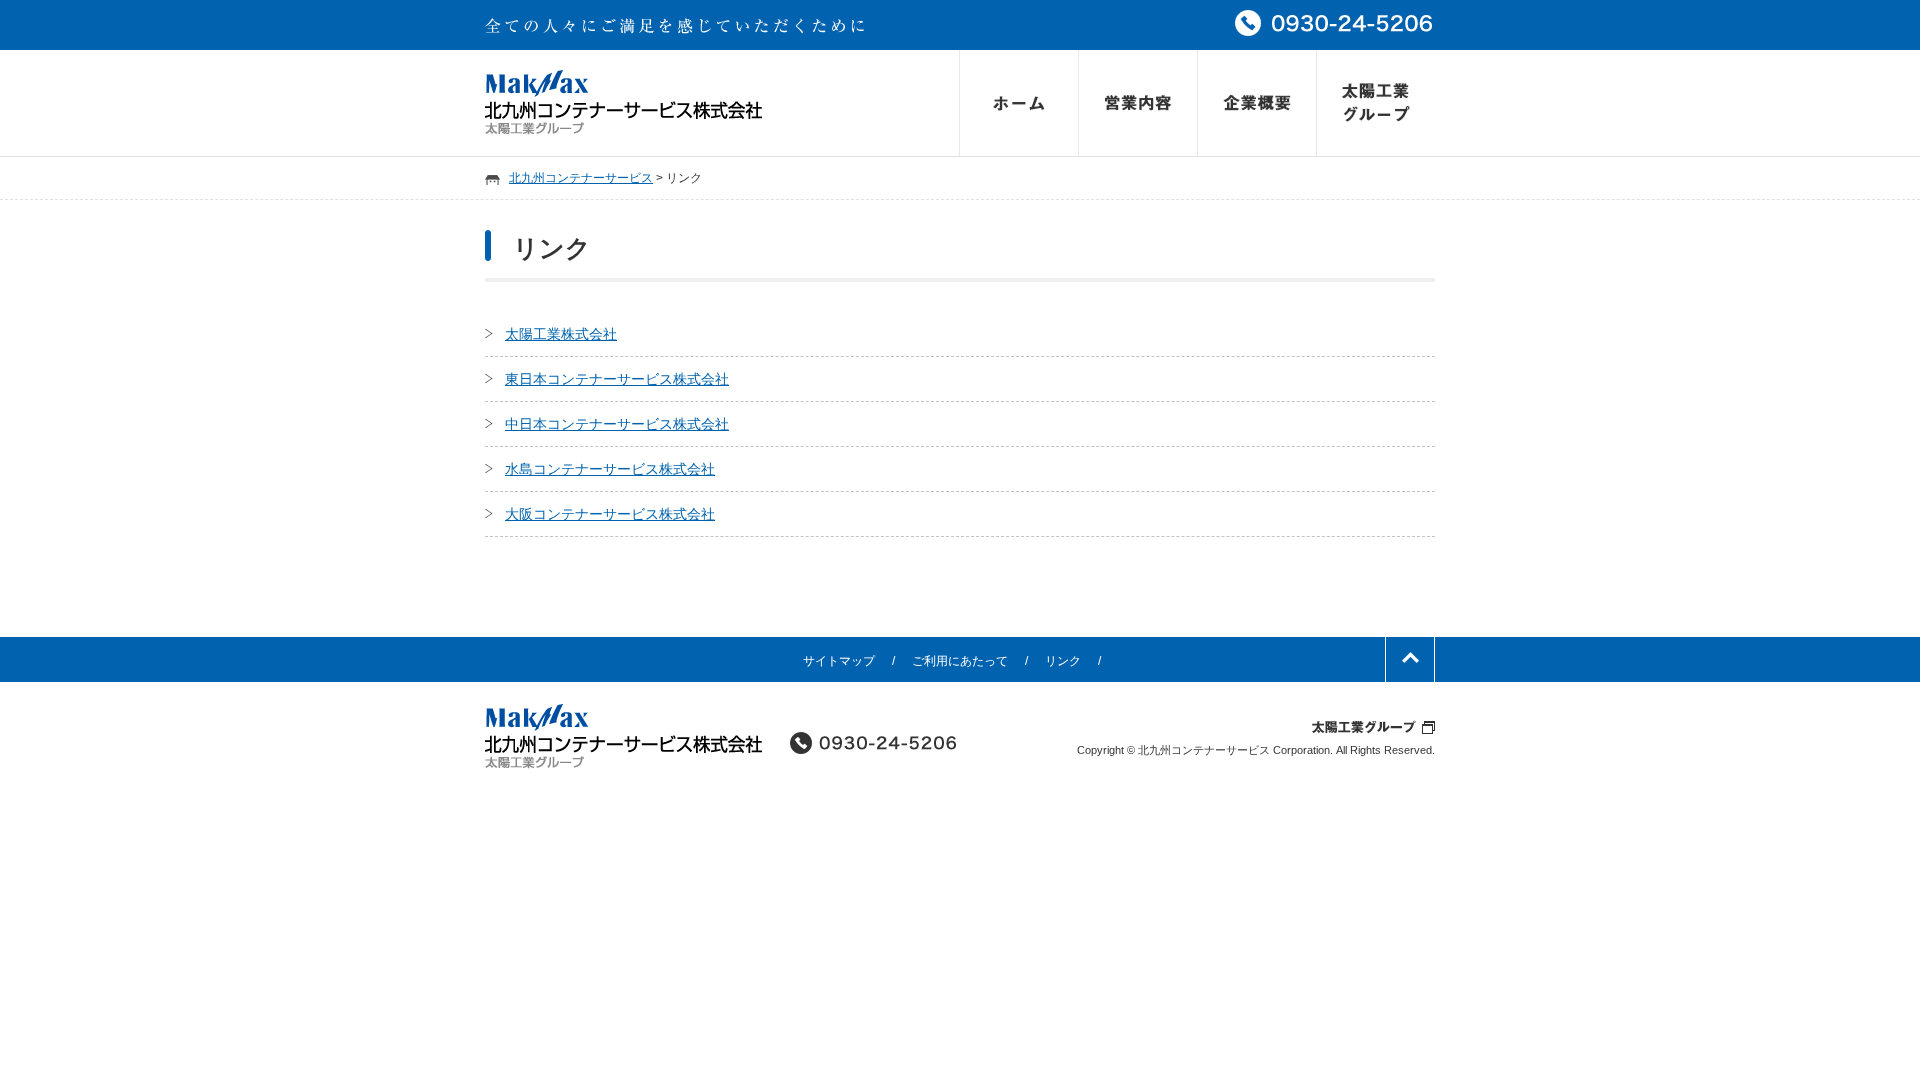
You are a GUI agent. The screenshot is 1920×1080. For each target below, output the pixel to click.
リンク (1063, 661)
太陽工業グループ (1375, 103)
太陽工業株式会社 (561, 334)
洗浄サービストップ (1137, 103)
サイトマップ (839, 661)
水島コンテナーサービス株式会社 (610, 469)
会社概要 (1256, 103)
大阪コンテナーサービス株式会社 (610, 514)
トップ (1018, 103)
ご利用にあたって (960, 661)
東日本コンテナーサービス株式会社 (617, 379)
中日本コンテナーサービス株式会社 (617, 424)
